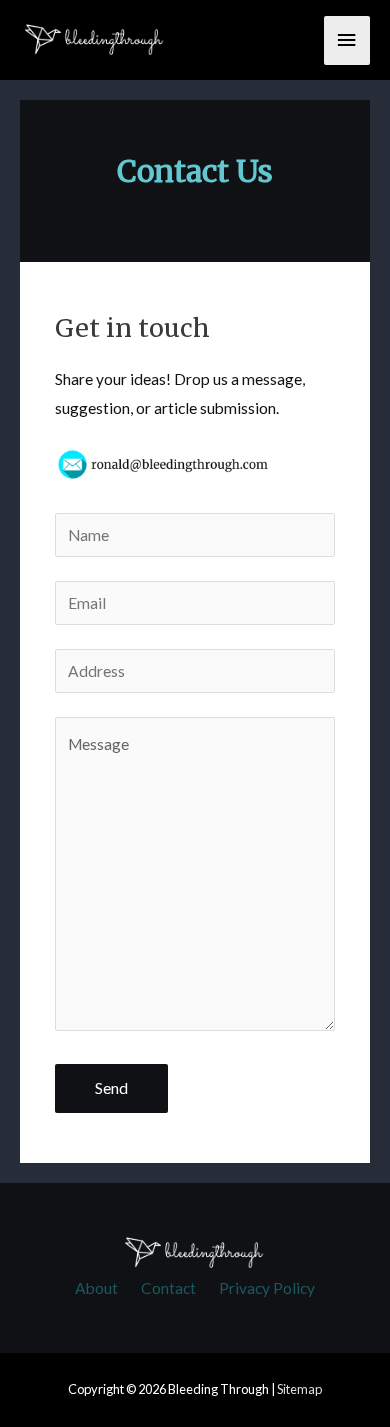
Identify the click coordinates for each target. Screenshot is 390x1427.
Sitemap (299, 1389)
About (96, 1288)
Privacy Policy (267, 1288)
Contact (168, 1288)
